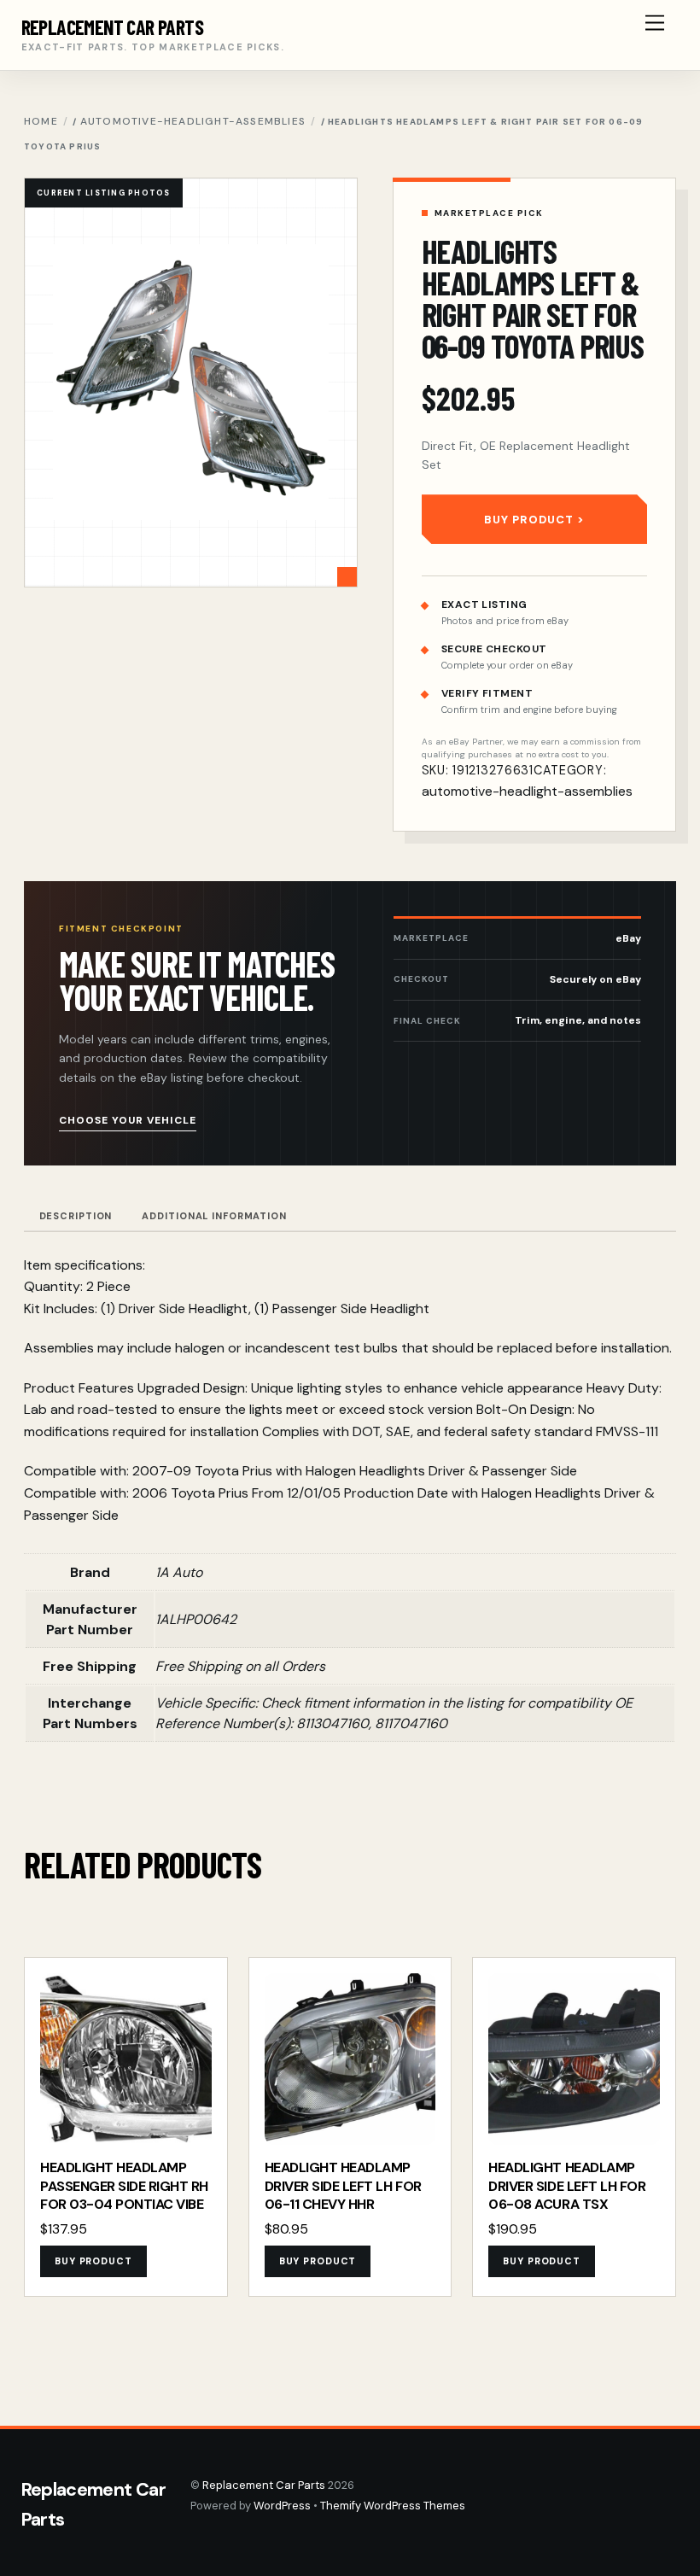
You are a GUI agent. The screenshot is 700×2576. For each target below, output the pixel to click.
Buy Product (529, 520)
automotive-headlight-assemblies (193, 121)
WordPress (282, 2506)
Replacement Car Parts (264, 2485)
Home (41, 121)
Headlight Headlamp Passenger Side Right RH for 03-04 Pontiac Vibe (124, 2186)
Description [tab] (76, 1216)
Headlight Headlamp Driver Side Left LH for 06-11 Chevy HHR (343, 2186)
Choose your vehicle (128, 1120)
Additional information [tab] (214, 1216)
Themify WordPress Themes (393, 2506)
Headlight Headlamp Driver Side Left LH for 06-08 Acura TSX (567, 2186)
